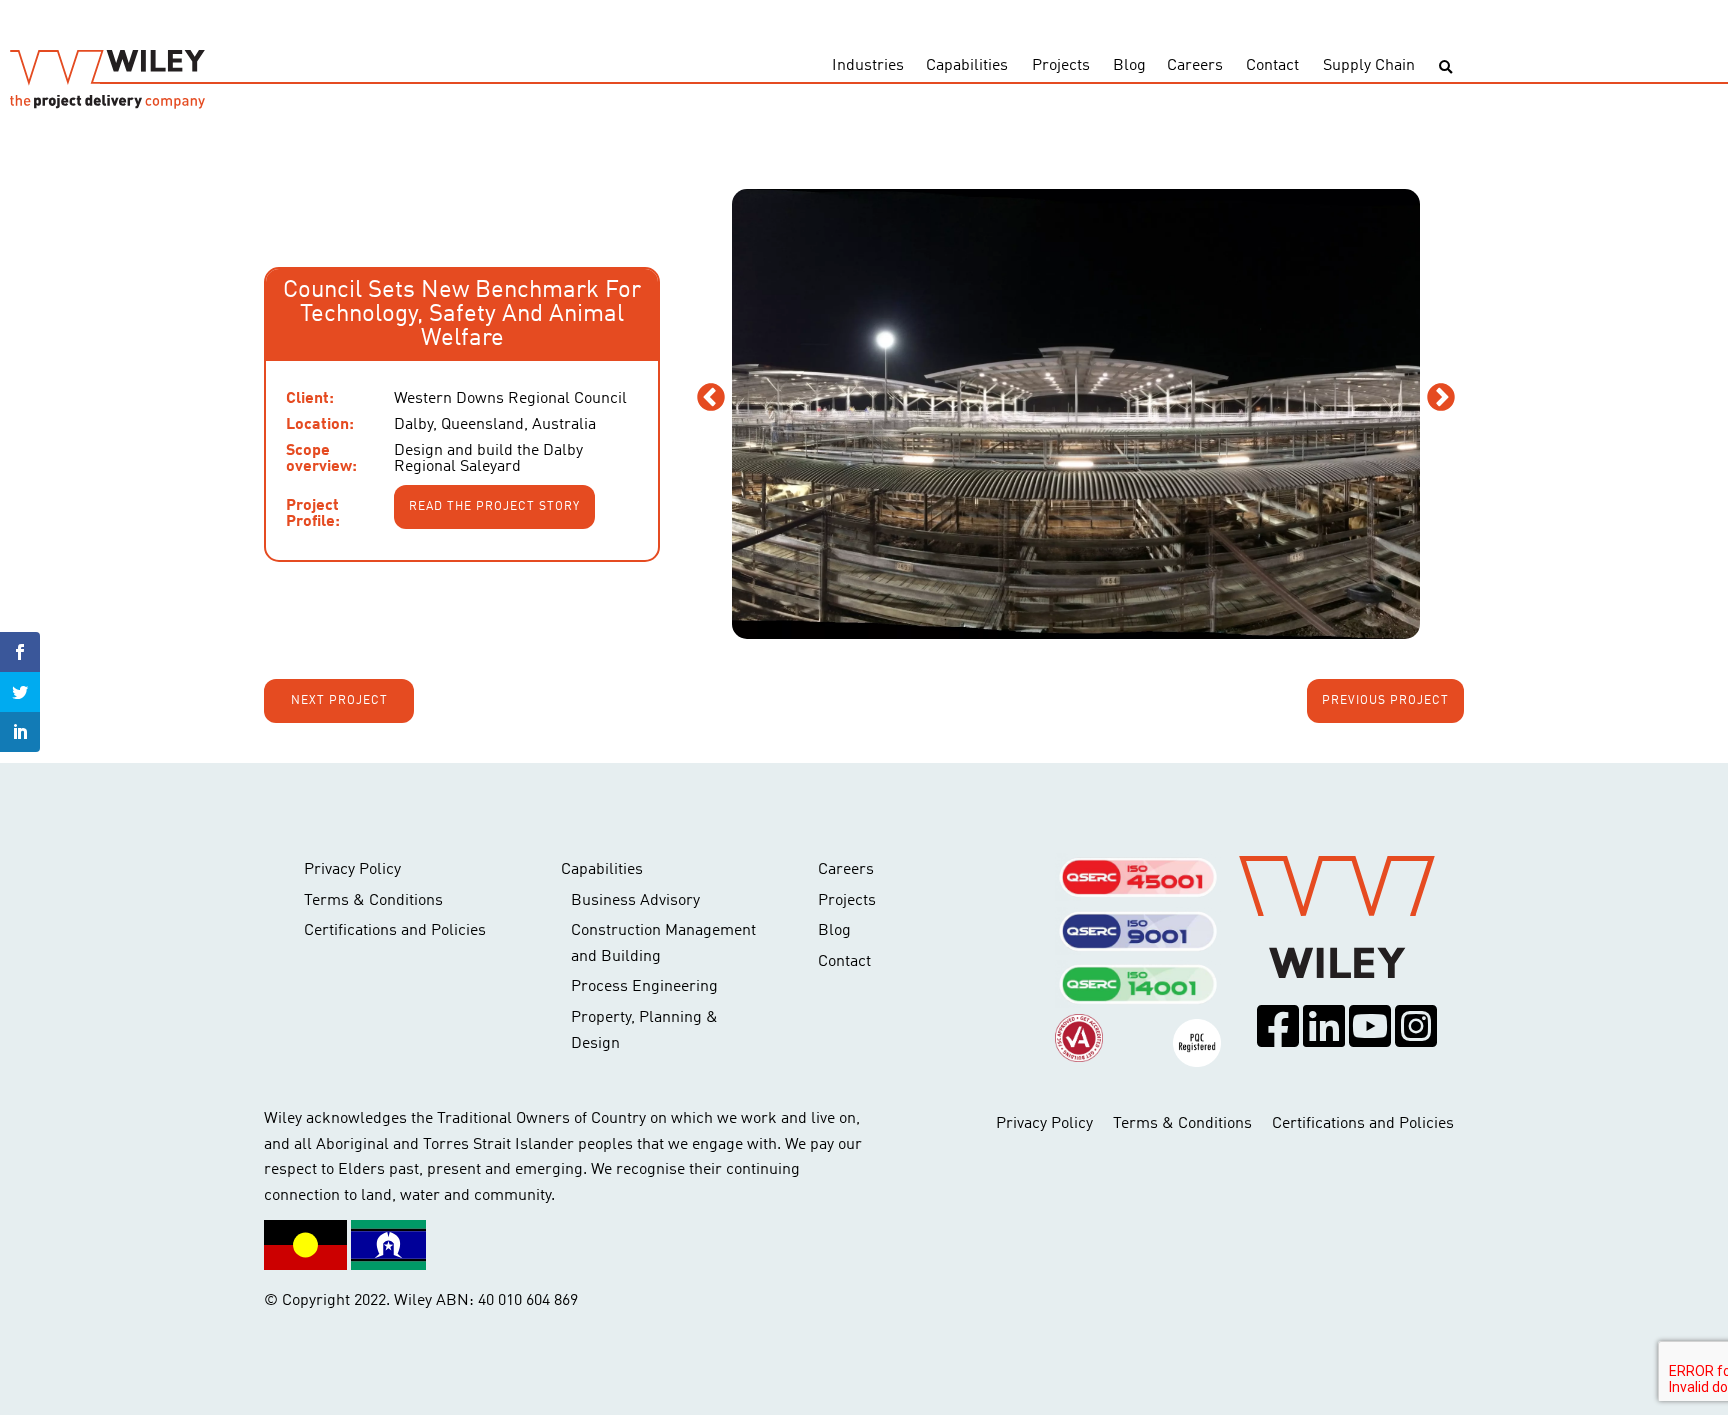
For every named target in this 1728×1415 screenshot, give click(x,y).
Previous (711, 398)
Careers (1195, 66)
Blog (1129, 66)
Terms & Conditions (373, 901)
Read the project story (494, 507)
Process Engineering (644, 987)
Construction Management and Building (663, 944)
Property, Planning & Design (644, 1031)
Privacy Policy (352, 870)
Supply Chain (1369, 66)
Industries (868, 66)
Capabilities (967, 66)
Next (1441, 398)
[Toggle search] (1445, 67)
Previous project (1385, 701)
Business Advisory (635, 901)
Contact (1272, 66)
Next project (339, 701)
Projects (1061, 66)
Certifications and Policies (395, 931)
